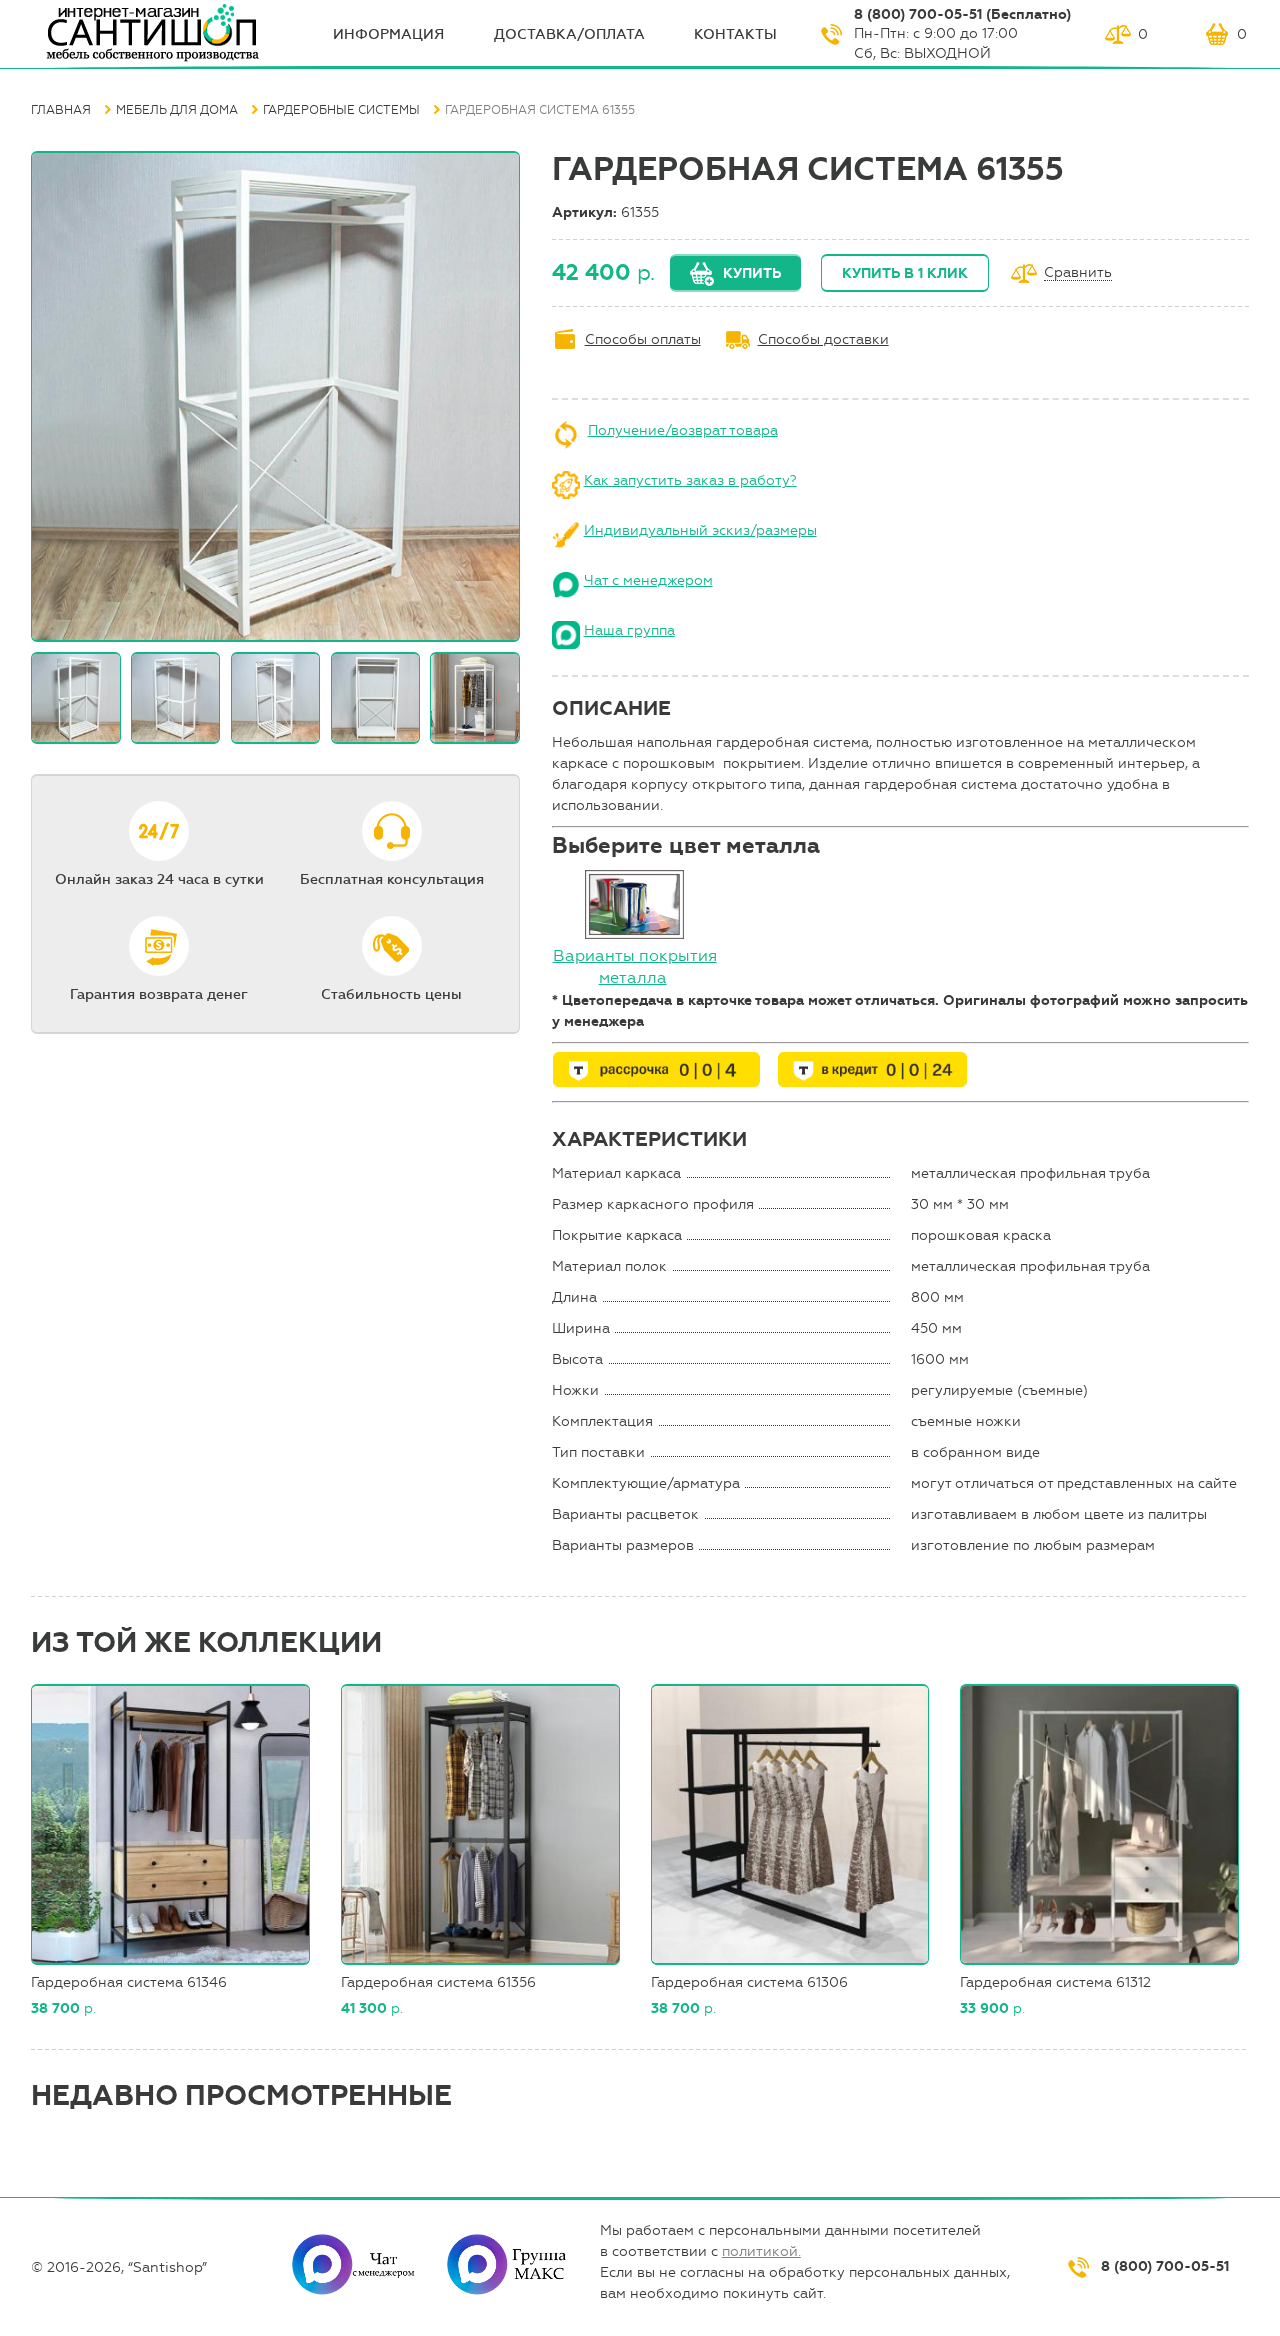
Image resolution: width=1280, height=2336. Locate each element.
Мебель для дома (177, 110)
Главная (61, 110)
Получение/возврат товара (683, 430)
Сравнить (1078, 273)
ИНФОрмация (388, 34)
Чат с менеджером (648, 580)
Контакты (735, 34)
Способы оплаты (643, 339)
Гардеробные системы (341, 110)
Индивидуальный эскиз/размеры (700, 530)
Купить (752, 273)
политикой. (761, 2251)
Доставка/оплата (569, 34)
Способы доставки (823, 339)
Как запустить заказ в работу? (690, 480)
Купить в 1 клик (905, 273)
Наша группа (629, 630)
